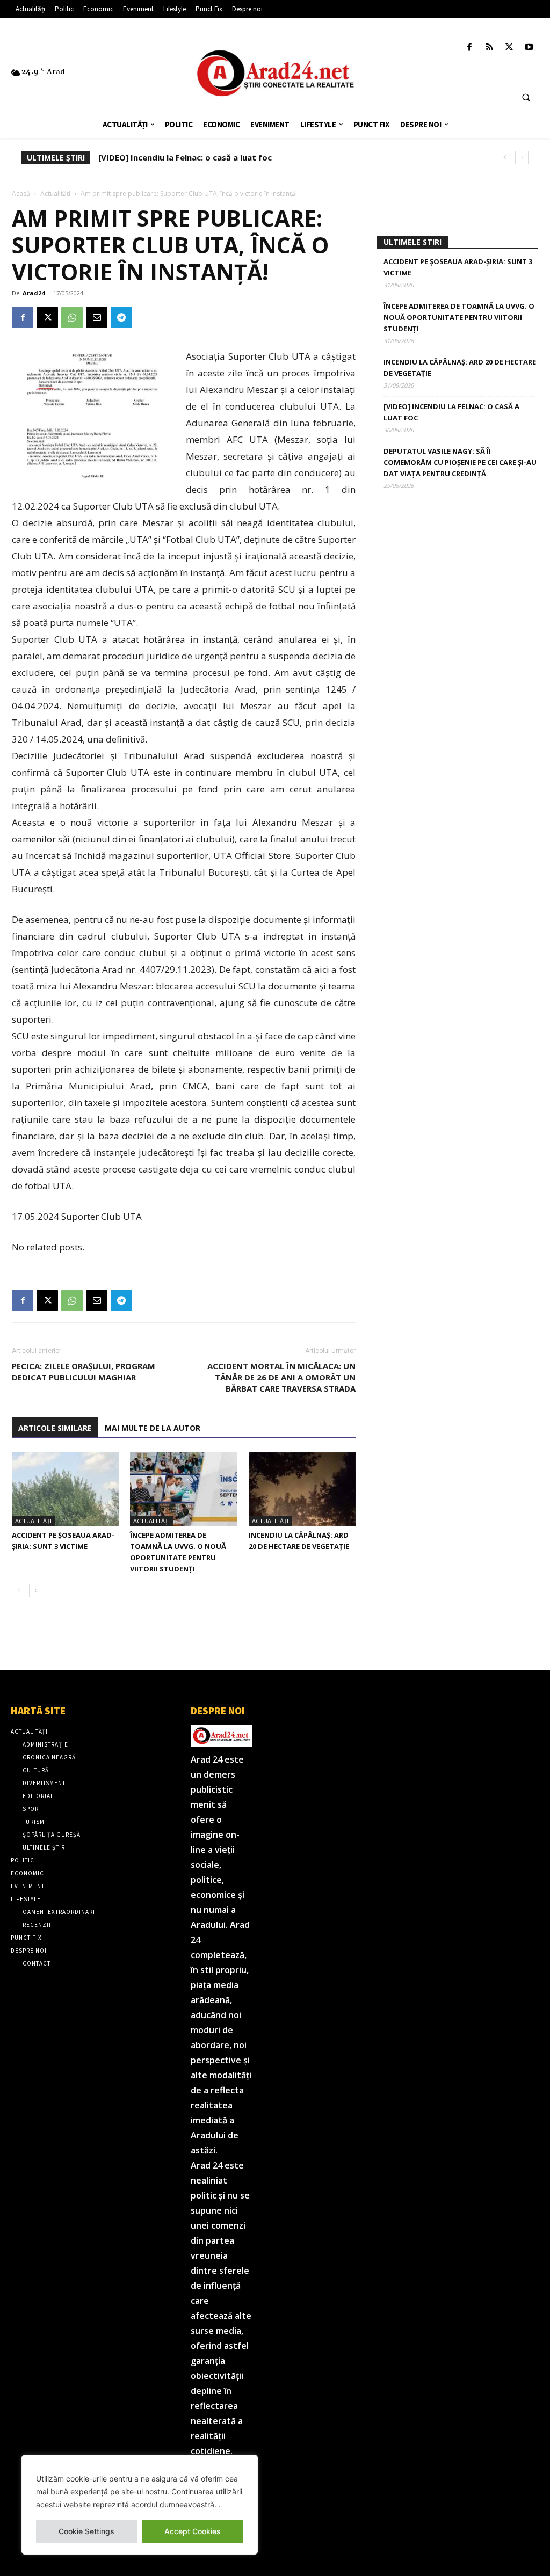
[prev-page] (19, 1591)
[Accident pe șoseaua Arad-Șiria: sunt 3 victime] (65, 1489)
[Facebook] (469, 48)
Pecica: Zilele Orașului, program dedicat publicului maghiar (84, 1371)
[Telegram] (121, 317)
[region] (140, 2505)
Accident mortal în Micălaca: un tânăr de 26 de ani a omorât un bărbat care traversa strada (281, 1377)
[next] (522, 158)
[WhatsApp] (72, 317)
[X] (509, 48)
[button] (526, 97)
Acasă (21, 194)
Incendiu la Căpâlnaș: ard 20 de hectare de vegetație (460, 368)
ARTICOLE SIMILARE (55, 1428)
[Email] (97, 317)
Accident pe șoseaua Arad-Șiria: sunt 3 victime (458, 267)
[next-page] (36, 1591)
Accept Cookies (193, 2531)
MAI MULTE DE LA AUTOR (153, 1428)
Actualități (55, 194)
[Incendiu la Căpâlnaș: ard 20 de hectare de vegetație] (302, 1489)
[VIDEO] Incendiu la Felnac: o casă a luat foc (185, 157)
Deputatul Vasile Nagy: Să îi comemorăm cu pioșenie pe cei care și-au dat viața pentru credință (460, 462)
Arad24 (34, 293)
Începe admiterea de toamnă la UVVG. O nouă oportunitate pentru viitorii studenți (459, 317)
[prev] (505, 158)
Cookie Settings (86, 2531)
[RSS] (489, 48)
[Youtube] (529, 48)
